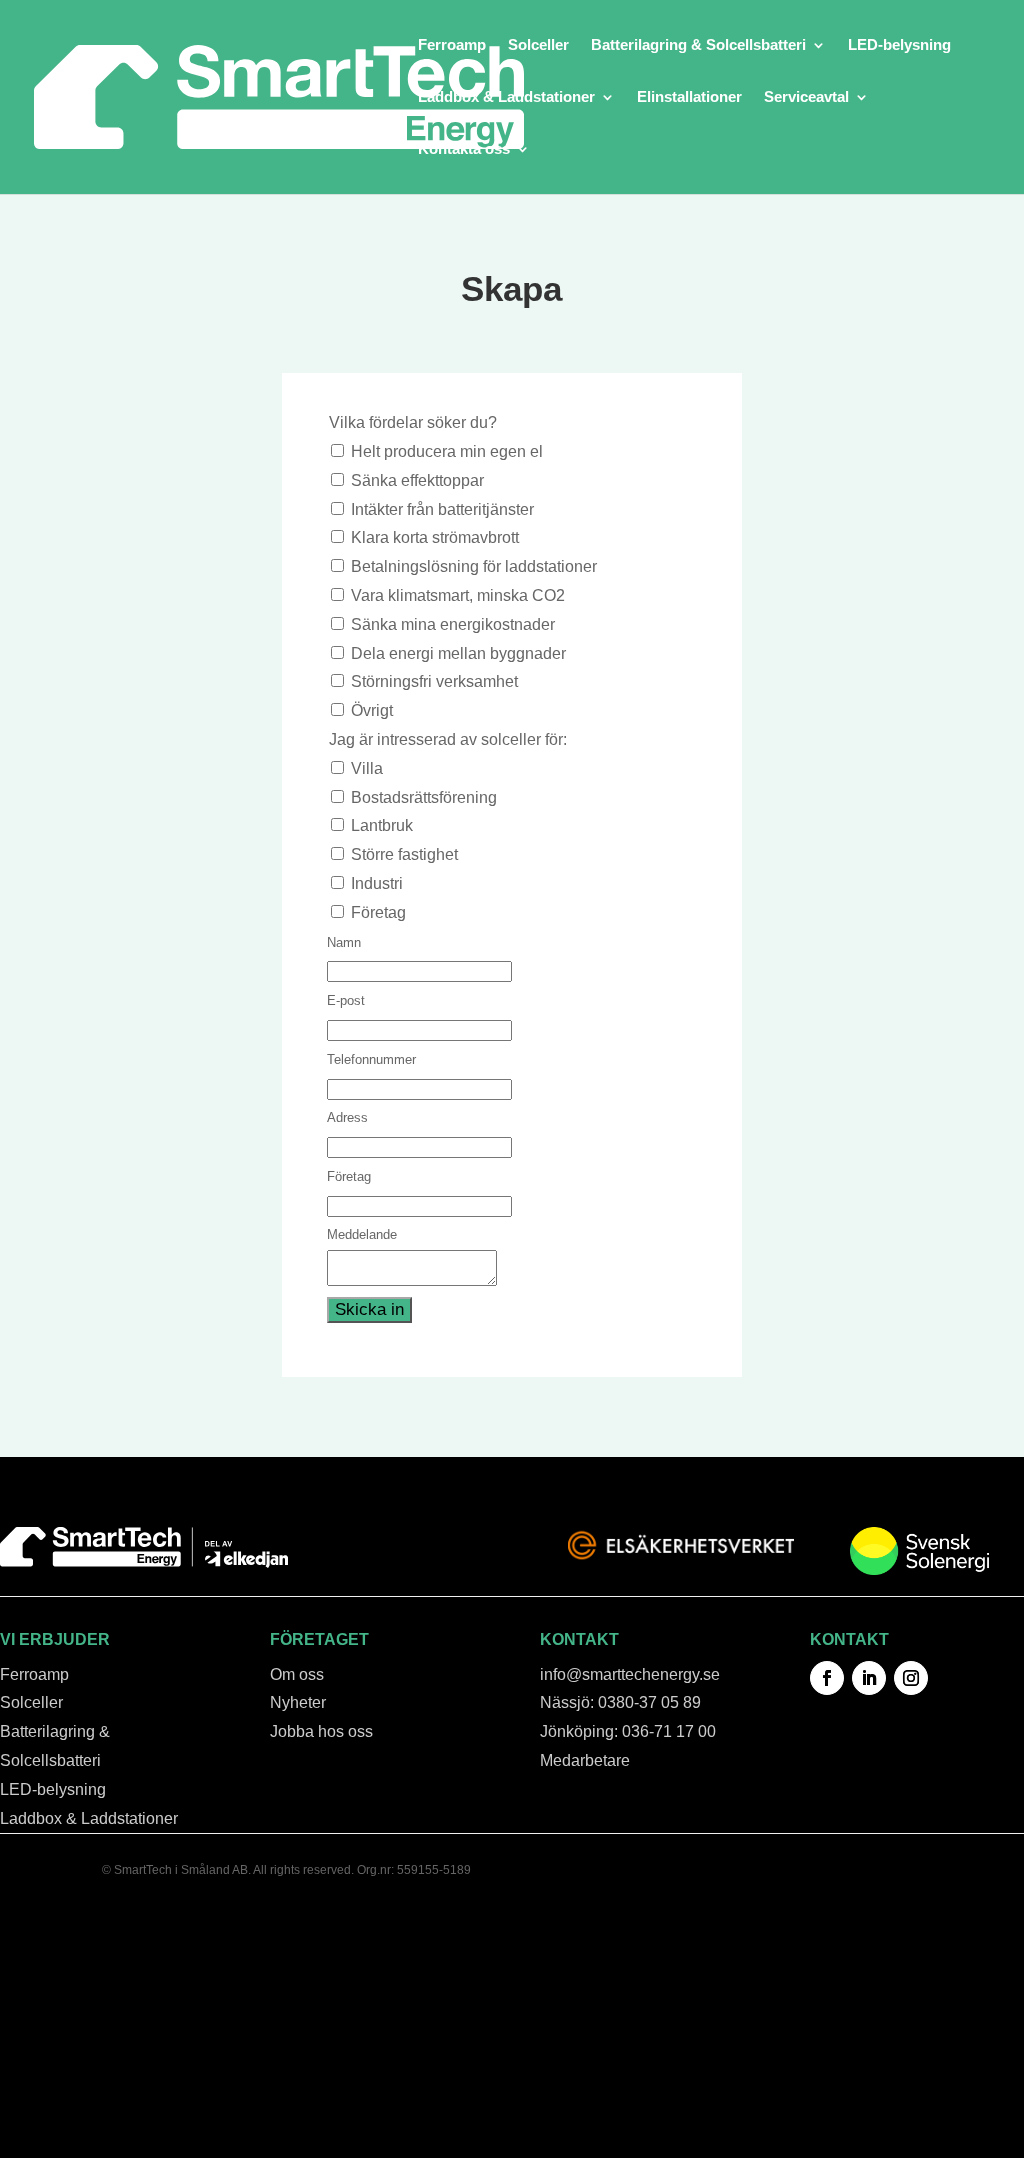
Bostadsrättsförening (424, 797)
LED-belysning (899, 45)
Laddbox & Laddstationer (506, 97)
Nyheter (298, 1702)
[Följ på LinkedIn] (869, 1678)
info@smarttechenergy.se (630, 1674)
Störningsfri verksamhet (434, 681)
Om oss (297, 1674)
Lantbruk (382, 825)
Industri (377, 883)
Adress (347, 1117)
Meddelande (362, 1234)
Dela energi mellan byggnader (458, 653)
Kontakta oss (464, 149)
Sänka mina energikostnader (453, 624)
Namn (344, 942)
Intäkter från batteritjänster (442, 509)
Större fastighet (404, 854)
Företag (378, 912)
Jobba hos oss (321, 1731)
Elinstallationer (689, 97)
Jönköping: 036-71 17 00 (628, 1731)
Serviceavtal (806, 97)
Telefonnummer (371, 1059)
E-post (346, 1000)
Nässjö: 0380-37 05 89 (620, 1702)
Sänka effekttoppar (417, 480)
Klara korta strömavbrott (435, 537)
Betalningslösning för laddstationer (474, 566)
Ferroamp (452, 45)
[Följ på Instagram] (911, 1678)
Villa (367, 768)
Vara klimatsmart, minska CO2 (458, 595)
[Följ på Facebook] (827, 1678)
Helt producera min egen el (447, 451)
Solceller (538, 45)
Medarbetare (585, 1760)
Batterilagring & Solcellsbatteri (698, 45)
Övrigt (372, 710)
